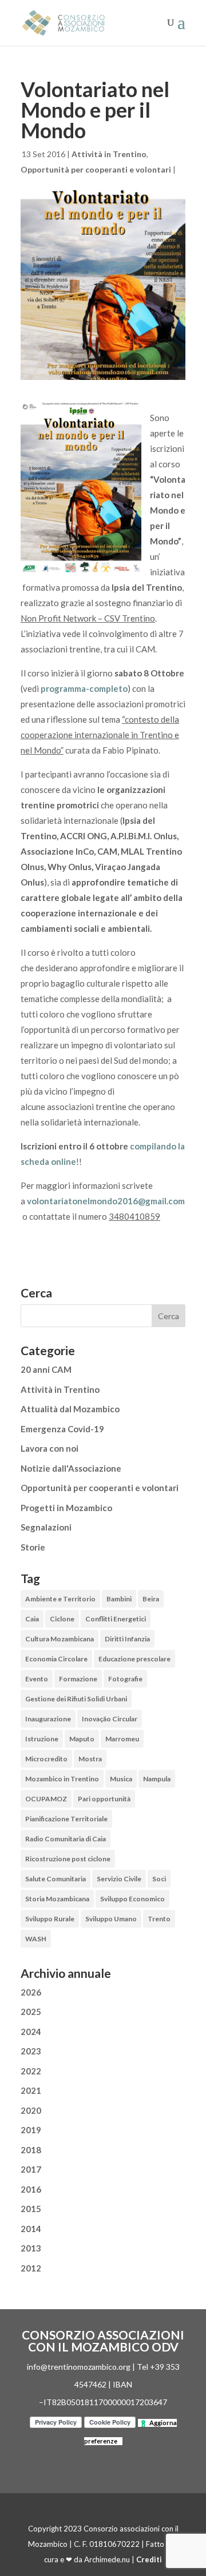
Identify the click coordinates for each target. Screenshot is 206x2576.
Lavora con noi (49, 1448)
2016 (31, 2189)
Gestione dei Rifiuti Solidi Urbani (76, 1699)
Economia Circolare (56, 1659)
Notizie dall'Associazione (71, 1468)
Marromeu (122, 1739)
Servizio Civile (119, 1879)
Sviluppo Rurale (50, 1919)
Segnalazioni (46, 1527)
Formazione (78, 1679)
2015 (31, 2209)
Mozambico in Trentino (62, 1779)
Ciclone (62, 1619)
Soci (159, 1879)
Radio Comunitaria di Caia (66, 1839)
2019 (31, 2130)
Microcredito (46, 1759)
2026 (31, 1992)
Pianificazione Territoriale (66, 1819)
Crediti (149, 2559)
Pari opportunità (104, 1799)
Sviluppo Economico (132, 1899)
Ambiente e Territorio (60, 1599)
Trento (159, 1919)
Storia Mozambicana (57, 1899)
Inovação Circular (110, 1719)
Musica (121, 1779)
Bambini (119, 1599)
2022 (31, 2071)
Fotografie (125, 1679)
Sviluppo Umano (111, 1919)
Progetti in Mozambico (66, 1508)
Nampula (157, 1779)
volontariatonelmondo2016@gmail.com (106, 1201)
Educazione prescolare (134, 1659)
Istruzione (42, 1739)
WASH (36, 1939)
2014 (31, 2229)
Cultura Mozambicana (60, 1639)
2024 (31, 2032)
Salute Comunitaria (56, 1879)
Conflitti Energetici (116, 1619)
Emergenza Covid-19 (62, 1429)
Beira (151, 1599)
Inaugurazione (48, 1719)
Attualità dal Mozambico (70, 1409)
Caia (32, 1619)
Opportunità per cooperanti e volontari (96, 169)
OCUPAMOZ (46, 1799)
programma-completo (84, 688)
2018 (31, 2150)
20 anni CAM (46, 1369)
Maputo (82, 1739)
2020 (31, 2110)
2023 (31, 2051)
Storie (33, 1547)
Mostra (90, 1759)
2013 (31, 2248)
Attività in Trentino (109, 154)
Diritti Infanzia (127, 1639)
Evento (37, 1679)
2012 (31, 2268)
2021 (31, 2090)
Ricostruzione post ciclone (68, 1859)
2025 (31, 2012)
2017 (31, 2169)
